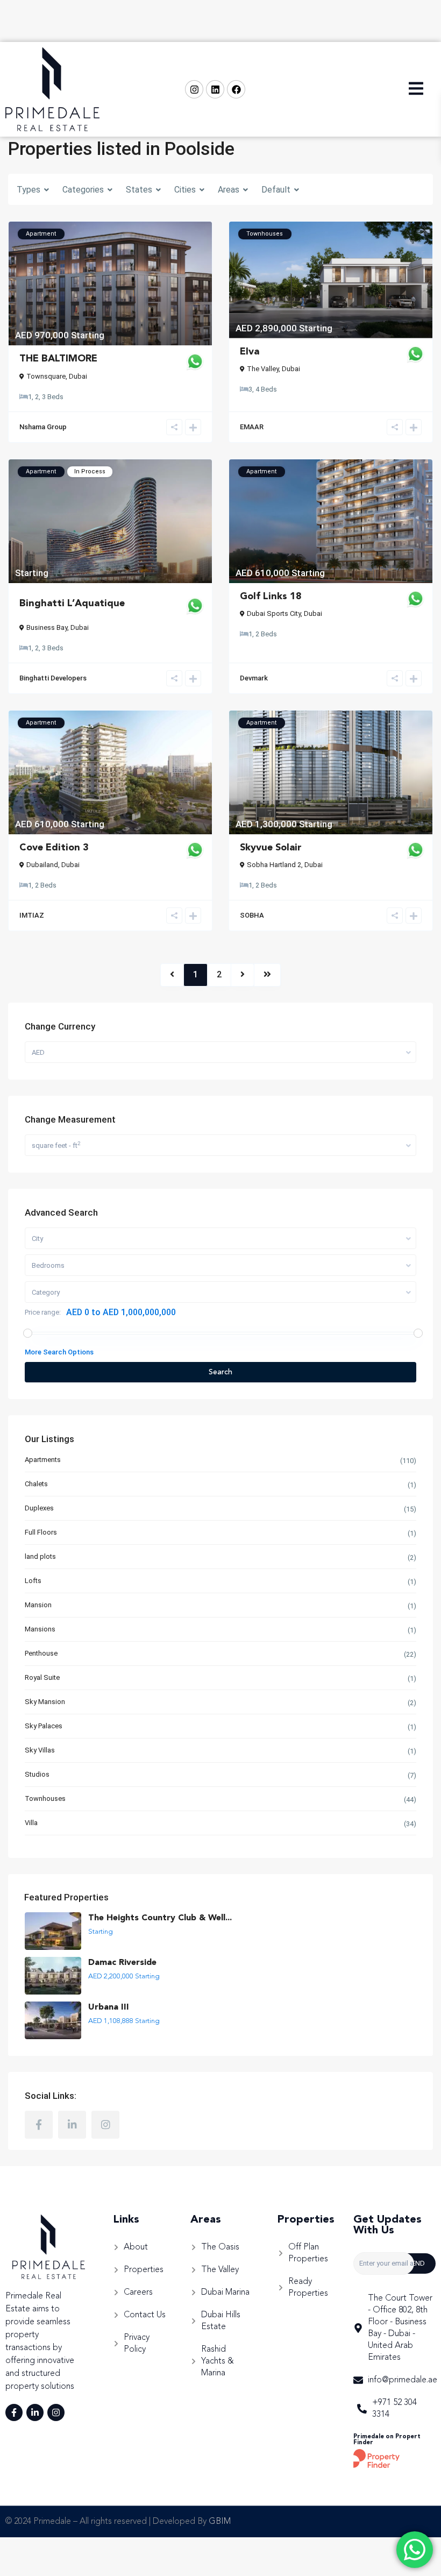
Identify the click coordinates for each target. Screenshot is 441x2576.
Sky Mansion (45, 1702)
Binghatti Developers (53, 678)
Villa (31, 1823)
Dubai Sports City (274, 613)
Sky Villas (40, 1750)
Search (220, 1372)
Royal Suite (42, 1677)
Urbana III (109, 2007)
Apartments (43, 1460)
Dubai (78, 376)
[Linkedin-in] (35, 2412)
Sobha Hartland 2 (274, 865)
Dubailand (42, 865)
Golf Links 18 (271, 597)
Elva (250, 352)
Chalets (36, 1484)
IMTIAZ (32, 915)
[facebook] (39, 2125)
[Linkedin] (215, 89)
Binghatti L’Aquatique (72, 604)
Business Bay (47, 627)
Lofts (33, 1581)
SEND (416, 2263)
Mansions (40, 1629)
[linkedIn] (72, 2125)
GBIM (220, 2522)
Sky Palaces (44, 1726)
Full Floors (41, 1532)
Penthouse (41, 1653)
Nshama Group (43, 427)
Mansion (38, 1605)
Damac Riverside (122, 1963)
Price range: (43, 1312)
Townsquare (46, 376)
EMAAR (252, 427)
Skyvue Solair (271, 848)
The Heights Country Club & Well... (160, 1918)
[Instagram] (194, 89)
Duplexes (39, 1508)
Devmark (254, 678)
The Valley (263, 369)
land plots (40, 1556)
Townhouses (45, 1798)
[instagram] (105, 2125)
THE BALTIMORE (58, 359)
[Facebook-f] (14, 2412)
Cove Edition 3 (54, 848)
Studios (37, 1774)
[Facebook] (236, 89)
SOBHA (252, 915)
